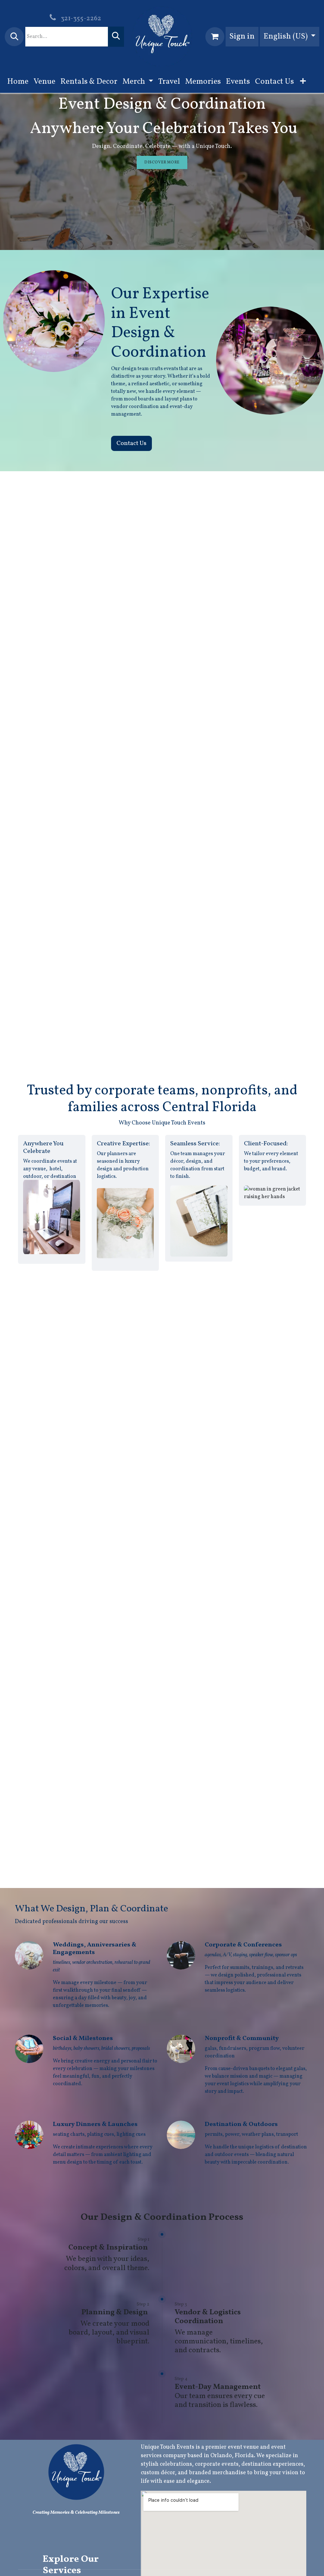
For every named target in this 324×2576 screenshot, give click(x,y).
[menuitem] (18, 82)
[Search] (116, 37)
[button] (14, 37)
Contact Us (131, 443)
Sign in (242, 37)
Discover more (162, 162)
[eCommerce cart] (215, 37)
